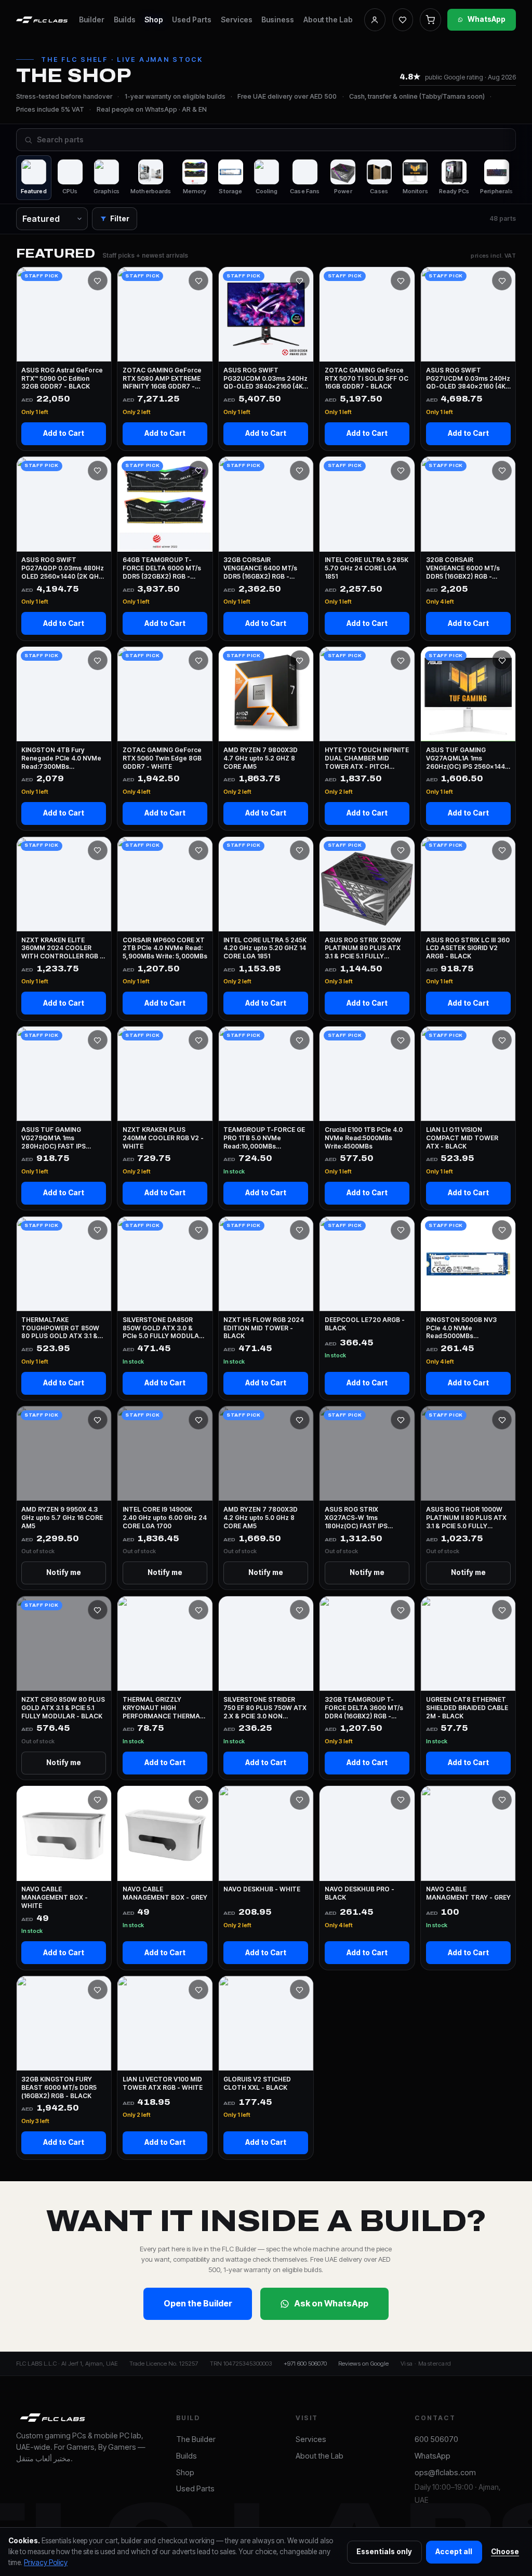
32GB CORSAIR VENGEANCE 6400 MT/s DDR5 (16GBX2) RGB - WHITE (260, 568)
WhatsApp (487, 19)
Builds (125, 19)
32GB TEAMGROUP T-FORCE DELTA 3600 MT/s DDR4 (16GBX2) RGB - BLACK (364, 1708)
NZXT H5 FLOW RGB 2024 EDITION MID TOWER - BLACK (264, 1328)
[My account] (375, 20)
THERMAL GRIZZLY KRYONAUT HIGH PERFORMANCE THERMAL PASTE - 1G (163, 1708)
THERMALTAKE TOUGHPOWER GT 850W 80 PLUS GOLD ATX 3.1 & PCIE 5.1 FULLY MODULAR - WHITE (63, 1328)
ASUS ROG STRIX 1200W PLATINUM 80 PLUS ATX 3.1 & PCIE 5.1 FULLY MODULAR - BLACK (363, 948)
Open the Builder (198, 2303)
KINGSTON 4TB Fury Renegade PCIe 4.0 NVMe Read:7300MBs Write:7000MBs (61, 758)
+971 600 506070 (305, 2364)
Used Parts (192, 19)
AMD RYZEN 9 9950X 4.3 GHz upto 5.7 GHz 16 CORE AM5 (62, 1518)
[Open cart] (430, 20)
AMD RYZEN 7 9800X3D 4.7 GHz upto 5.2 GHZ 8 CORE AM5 (261, 758)
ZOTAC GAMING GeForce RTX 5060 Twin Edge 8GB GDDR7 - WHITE (162, 758)
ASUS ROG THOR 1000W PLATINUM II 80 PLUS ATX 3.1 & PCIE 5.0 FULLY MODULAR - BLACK (466, 1518)
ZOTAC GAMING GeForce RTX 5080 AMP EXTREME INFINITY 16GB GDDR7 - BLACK (162, 378)
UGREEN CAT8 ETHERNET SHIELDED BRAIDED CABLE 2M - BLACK (467, 1708)
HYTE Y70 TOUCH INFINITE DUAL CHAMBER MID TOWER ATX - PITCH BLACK (367, 758)
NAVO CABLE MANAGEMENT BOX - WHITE (55, 1897)
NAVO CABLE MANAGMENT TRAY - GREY (468, 1893)
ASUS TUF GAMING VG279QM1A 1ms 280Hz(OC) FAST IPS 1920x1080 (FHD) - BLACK (62, 1138)
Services (237, 19)
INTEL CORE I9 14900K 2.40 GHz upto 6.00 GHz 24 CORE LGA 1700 (165, 1518)
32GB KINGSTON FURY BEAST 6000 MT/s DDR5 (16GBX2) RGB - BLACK (59, 2087)
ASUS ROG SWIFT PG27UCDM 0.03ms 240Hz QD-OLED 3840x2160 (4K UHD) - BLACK (468, 378)
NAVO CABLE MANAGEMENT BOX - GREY (165, 1893)
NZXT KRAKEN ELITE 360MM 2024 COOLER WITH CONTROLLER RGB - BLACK (62, 948)
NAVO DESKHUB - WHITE (262, 1889)
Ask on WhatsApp (331, 2303)
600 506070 (436, 2439)
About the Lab (328, 19)
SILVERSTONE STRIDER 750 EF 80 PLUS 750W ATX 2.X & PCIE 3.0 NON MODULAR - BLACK (265, 1708)
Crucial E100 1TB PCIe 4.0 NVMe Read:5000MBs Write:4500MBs (364, 1138)
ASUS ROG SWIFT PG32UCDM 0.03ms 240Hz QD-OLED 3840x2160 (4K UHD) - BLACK (265, 378)
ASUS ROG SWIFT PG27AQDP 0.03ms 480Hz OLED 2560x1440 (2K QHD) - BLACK (63, 568)
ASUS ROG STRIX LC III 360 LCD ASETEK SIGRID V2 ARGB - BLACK (468, 948)
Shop (154, 19)
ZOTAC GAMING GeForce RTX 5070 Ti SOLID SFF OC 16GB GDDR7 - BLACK (367, 378)
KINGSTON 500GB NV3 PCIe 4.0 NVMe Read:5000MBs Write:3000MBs (461, 1328)
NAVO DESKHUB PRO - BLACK (360, 1893)
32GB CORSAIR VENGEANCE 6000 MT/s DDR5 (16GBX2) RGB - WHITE (463, 568)
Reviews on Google (363, 2364)
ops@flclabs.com (445, 2473)
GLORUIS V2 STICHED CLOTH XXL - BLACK (257, 2083)
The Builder (196, 2439)
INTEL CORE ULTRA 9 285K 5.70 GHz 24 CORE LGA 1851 (367, 568)
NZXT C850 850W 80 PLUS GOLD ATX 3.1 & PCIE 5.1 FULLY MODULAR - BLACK (63, 1708)
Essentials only (384, 2552)
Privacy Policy (46, 2562)
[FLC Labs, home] (42, 20)
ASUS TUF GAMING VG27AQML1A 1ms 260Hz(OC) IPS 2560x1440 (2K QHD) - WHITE (468, 758)
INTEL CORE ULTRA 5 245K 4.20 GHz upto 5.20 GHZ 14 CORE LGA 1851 (265, 948)
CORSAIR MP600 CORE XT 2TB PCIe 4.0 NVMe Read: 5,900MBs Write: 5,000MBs (165, 948)
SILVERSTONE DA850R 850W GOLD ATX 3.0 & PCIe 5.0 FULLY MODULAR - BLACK (163, 1328)
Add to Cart (64, 433)
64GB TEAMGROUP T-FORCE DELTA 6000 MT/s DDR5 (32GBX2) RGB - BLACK (162, 568)
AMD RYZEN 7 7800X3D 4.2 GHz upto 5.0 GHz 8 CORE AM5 (261, 1518)
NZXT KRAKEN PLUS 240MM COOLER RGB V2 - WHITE (163, 1138)
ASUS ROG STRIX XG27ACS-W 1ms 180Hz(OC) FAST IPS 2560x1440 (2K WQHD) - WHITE (363, 1518)
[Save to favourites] (98, 281)
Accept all (454, 2552)
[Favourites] (403, 20)
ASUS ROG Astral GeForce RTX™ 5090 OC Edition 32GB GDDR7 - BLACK (62, 378)
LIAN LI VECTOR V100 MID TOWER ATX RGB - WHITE (163, 2083)
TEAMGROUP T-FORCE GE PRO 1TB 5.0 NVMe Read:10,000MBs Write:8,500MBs (264, 1138)
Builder (92, 19)
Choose (505, 2552)
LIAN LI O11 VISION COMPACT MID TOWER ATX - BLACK (462, 1138)
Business (278, 19)
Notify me (64, 1572)
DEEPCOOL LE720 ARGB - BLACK (365, 1324)
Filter (120, 219)
